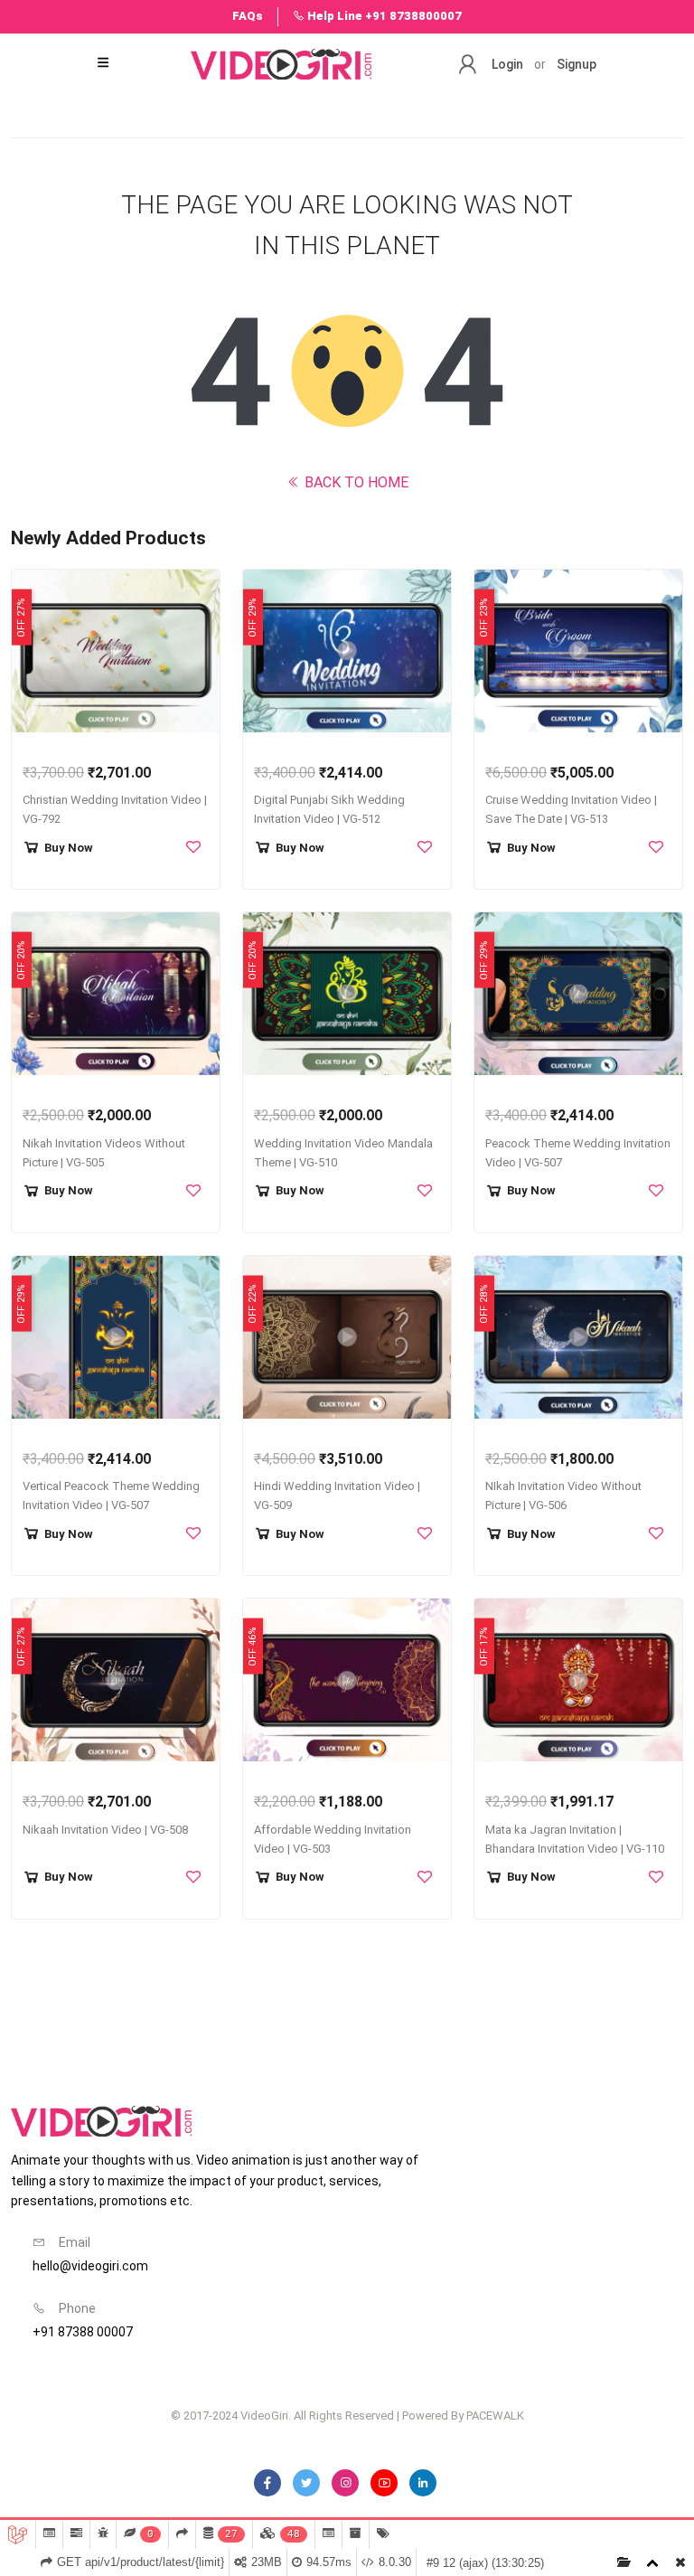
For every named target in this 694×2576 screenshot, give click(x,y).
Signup (577, 64)
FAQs (248, 16)
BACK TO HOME (355, 482)
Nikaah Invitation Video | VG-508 (105, 1830)
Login (507, 64)
